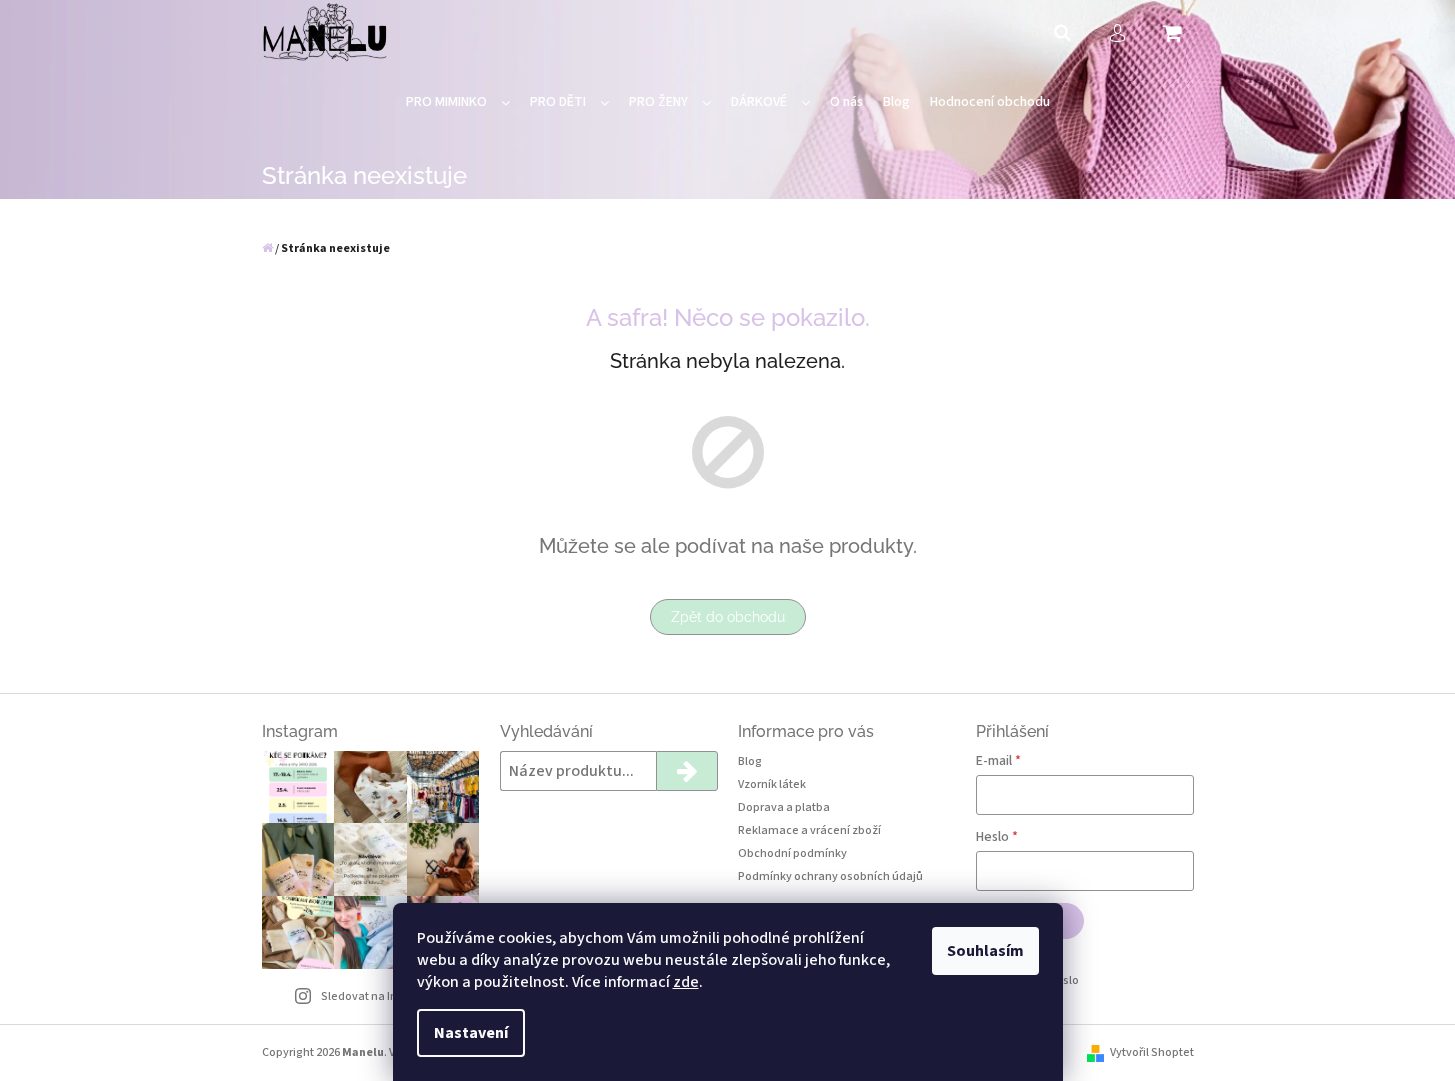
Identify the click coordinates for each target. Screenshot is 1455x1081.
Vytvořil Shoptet (1152, 1052)
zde (686, 982)
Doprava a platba (784, 807)
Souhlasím (985, 951)
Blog (750, 761)
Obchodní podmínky (792, 853)
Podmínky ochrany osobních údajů (830, 876)
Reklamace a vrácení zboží (809, 830)
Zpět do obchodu (728, 617)
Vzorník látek (772, 784)
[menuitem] (458, 102)
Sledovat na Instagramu (385, 996)
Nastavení (471, 1033)
